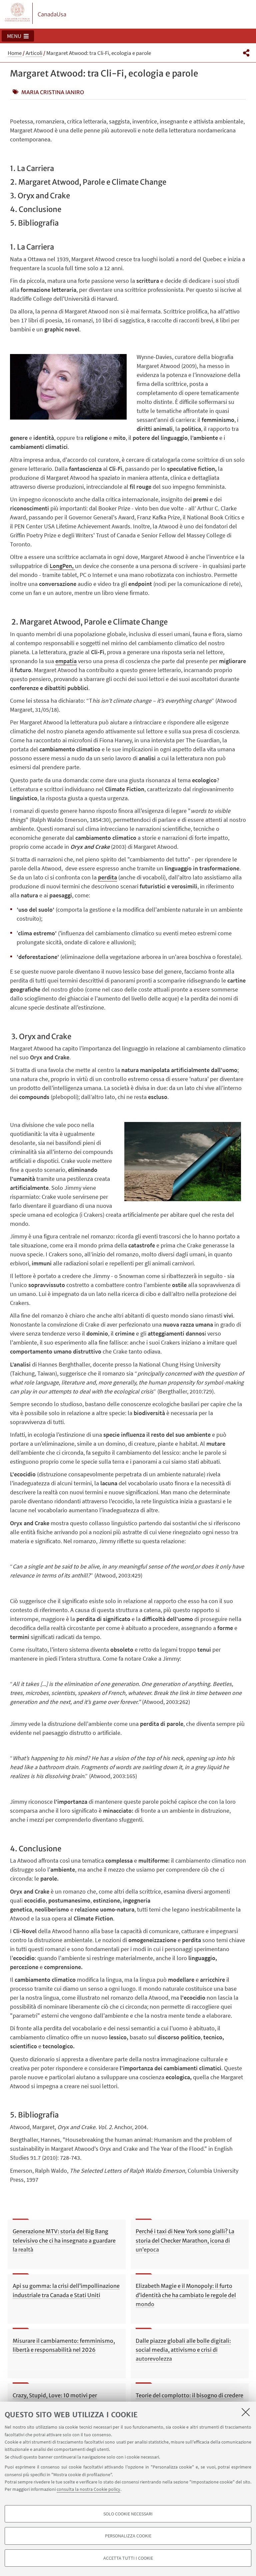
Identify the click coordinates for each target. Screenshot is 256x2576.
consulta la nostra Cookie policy (88, 2489)
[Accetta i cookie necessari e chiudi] (246, 2412)
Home (15, 53)
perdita (107, 877)
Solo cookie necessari (128, 2514)
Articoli (34, 53)
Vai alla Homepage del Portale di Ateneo (18, 13)
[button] (18, 36)
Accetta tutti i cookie (128, 2558)
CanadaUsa (52, 14)
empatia (66, 661)
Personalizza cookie (128, 2536)
